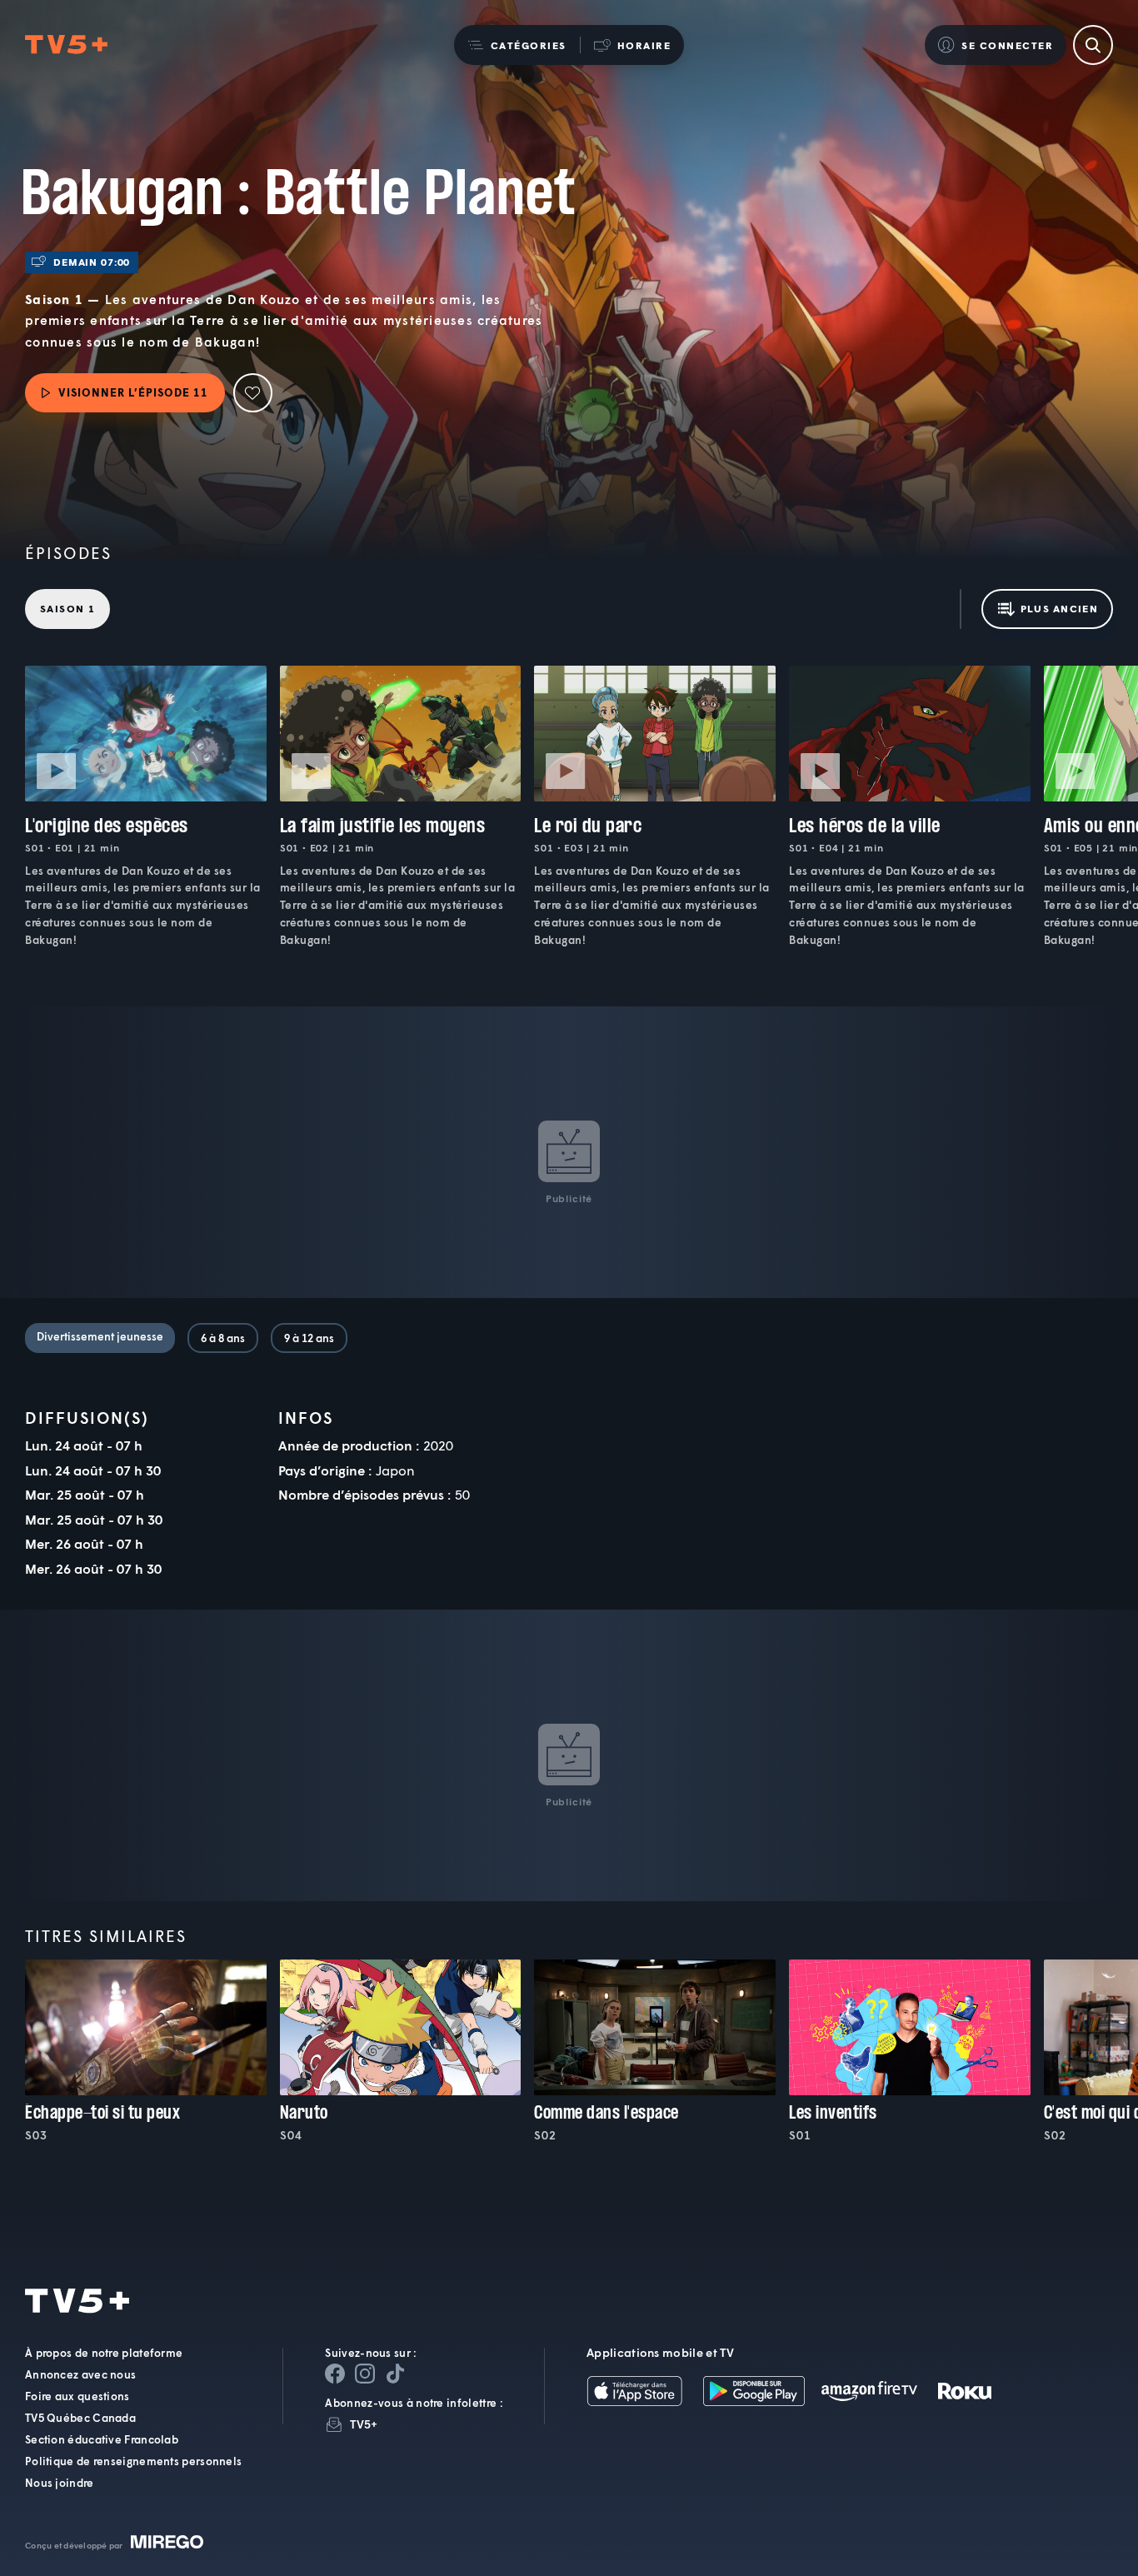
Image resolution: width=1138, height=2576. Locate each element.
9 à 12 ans (309, 1338)
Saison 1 (67, 609)
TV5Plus (66, 45)
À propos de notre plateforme (104, 2353)
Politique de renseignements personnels (133, 2461)
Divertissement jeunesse (100, 1336)
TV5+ (364, 2424)
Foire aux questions (77, 2396)
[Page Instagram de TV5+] (365, 2374)
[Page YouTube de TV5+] (395, 2374)
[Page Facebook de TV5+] (335, 2374)
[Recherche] (1093, 45)
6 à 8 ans (223, 1338)
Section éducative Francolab (102, 2439)
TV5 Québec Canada (80, 2418)
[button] (517, 45)
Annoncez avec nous (80, 2374)
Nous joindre (60, 2483)
